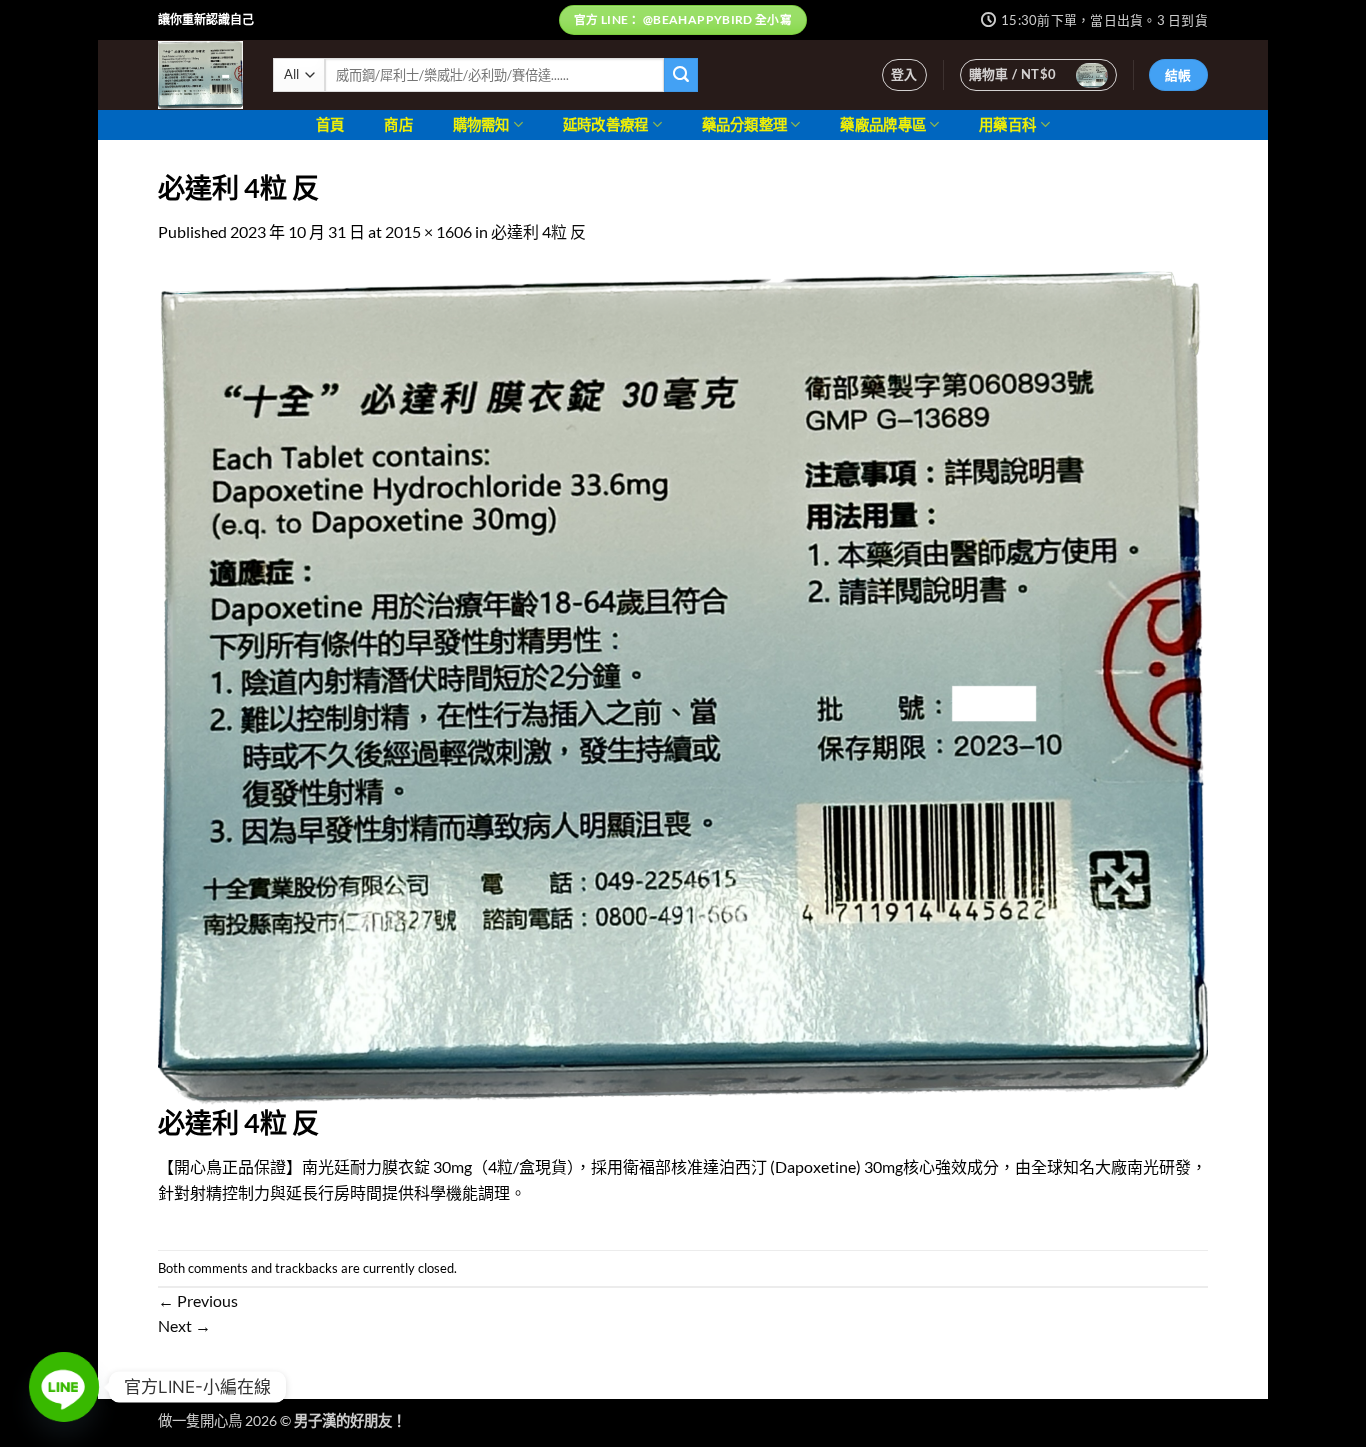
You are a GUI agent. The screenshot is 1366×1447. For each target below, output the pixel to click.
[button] (904, 75)
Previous (198, 1300)
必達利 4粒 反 (538, 231)
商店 (398, 124)
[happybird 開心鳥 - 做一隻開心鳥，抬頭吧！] (200, 75)
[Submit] (681, 75)
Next (184, 1325)
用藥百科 (1007, 124)
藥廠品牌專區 (883, 124)
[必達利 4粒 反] (683, 684)
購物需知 (481, 124)
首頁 (330, 124)
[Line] (64, 1387)
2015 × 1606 (428, 231)
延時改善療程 (606, 124)
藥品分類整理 (745, 124)
